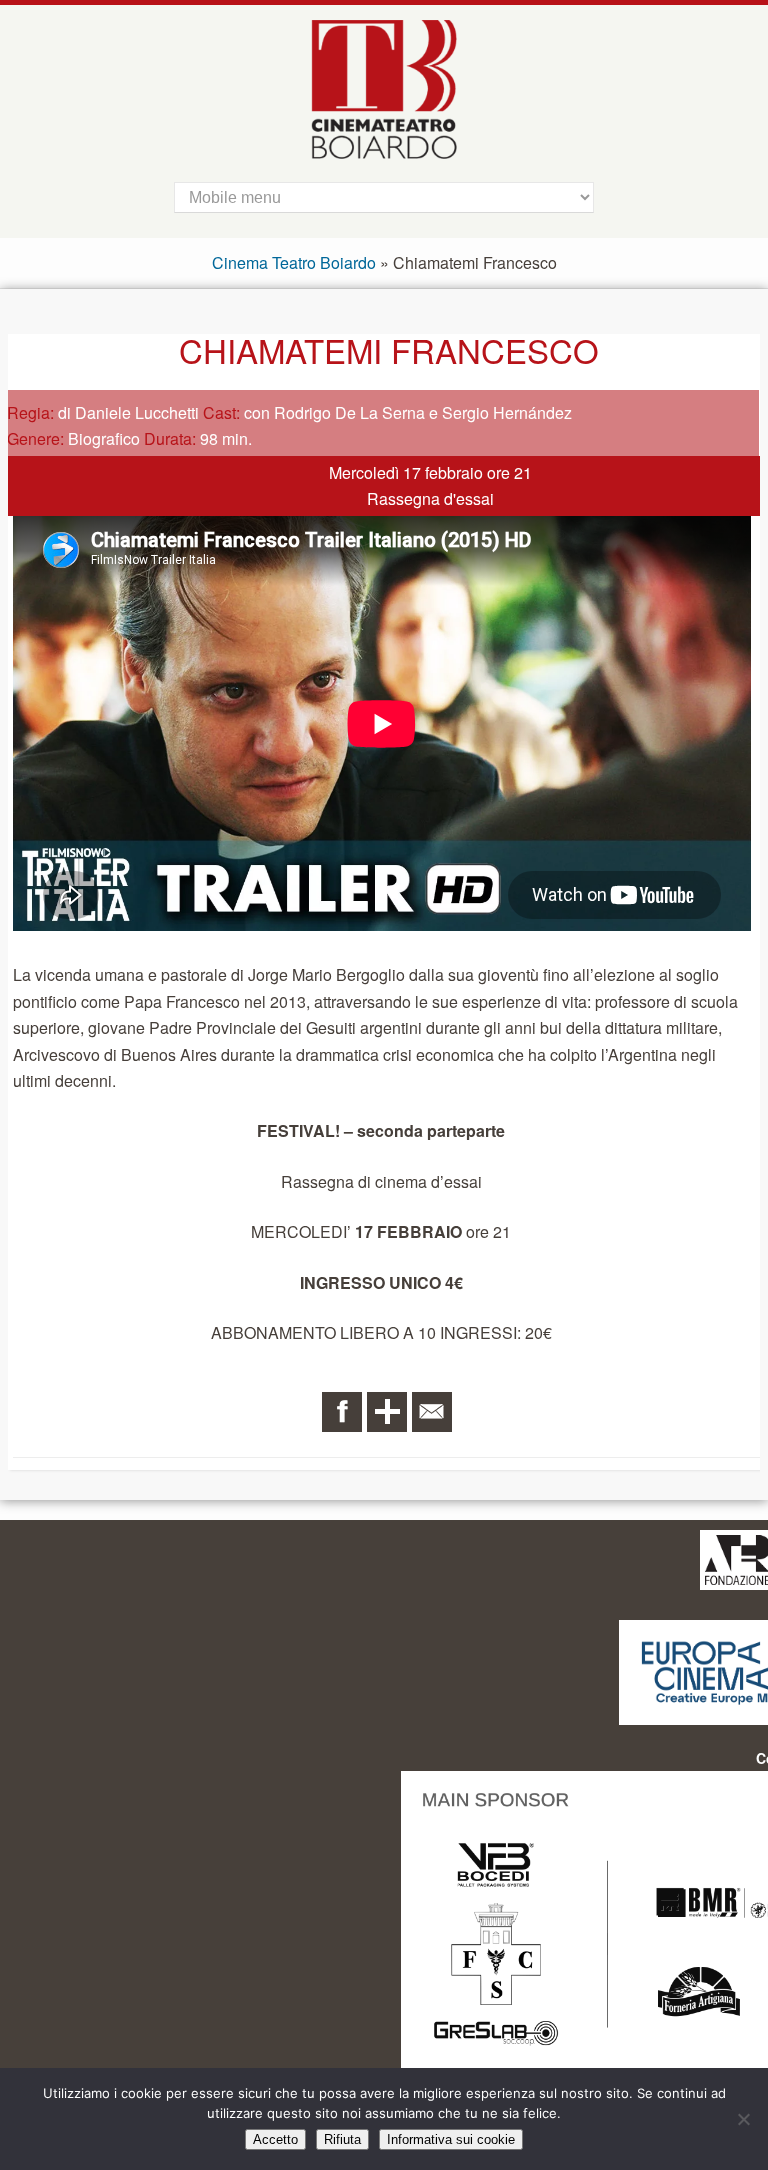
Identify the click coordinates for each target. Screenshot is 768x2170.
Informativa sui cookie (451, 2139)
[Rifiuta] (743, 2119)
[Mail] (432, 1412)
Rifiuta (342, 2139)
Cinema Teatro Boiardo (294, 262)
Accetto (275, 2139)
